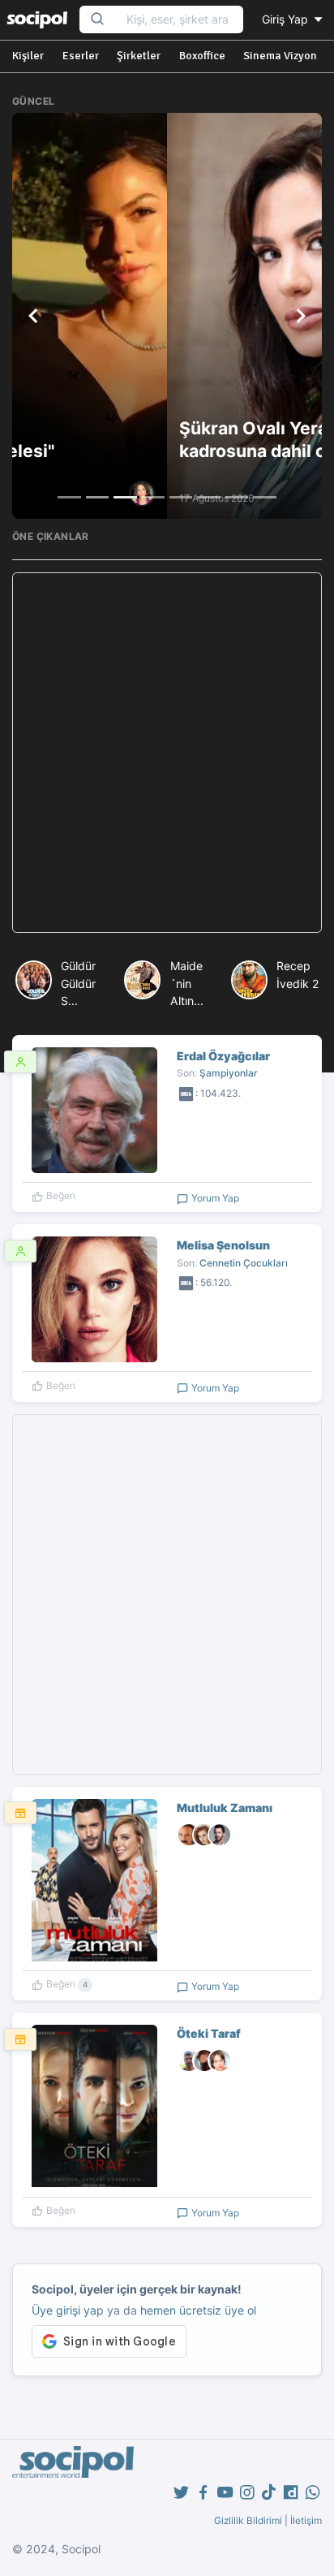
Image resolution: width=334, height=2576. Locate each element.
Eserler (81, 56)
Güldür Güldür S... (78, 983)
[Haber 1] (69, 497)
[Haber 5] (181, 497)
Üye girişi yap (68, 2310)
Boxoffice (202, 56)
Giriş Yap (287, 19)
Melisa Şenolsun (223, 1245)
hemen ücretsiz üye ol (198, 2310)
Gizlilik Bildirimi (248, 2520)
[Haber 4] (153, 497)
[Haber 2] (97, 497)
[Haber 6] (208, 497)
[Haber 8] (264, 497)
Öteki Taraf (209, 2033)
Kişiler (28, 56)
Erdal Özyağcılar (223, 1056)
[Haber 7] (237, 497)
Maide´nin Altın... (187, 983)
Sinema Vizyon (280, 56)
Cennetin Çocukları (244, 1263)
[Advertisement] (167, 753)
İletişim (306, 2520)
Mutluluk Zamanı (225, 1808)
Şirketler (139, 56)
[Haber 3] (125, 497)
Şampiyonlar (229, 1073)
